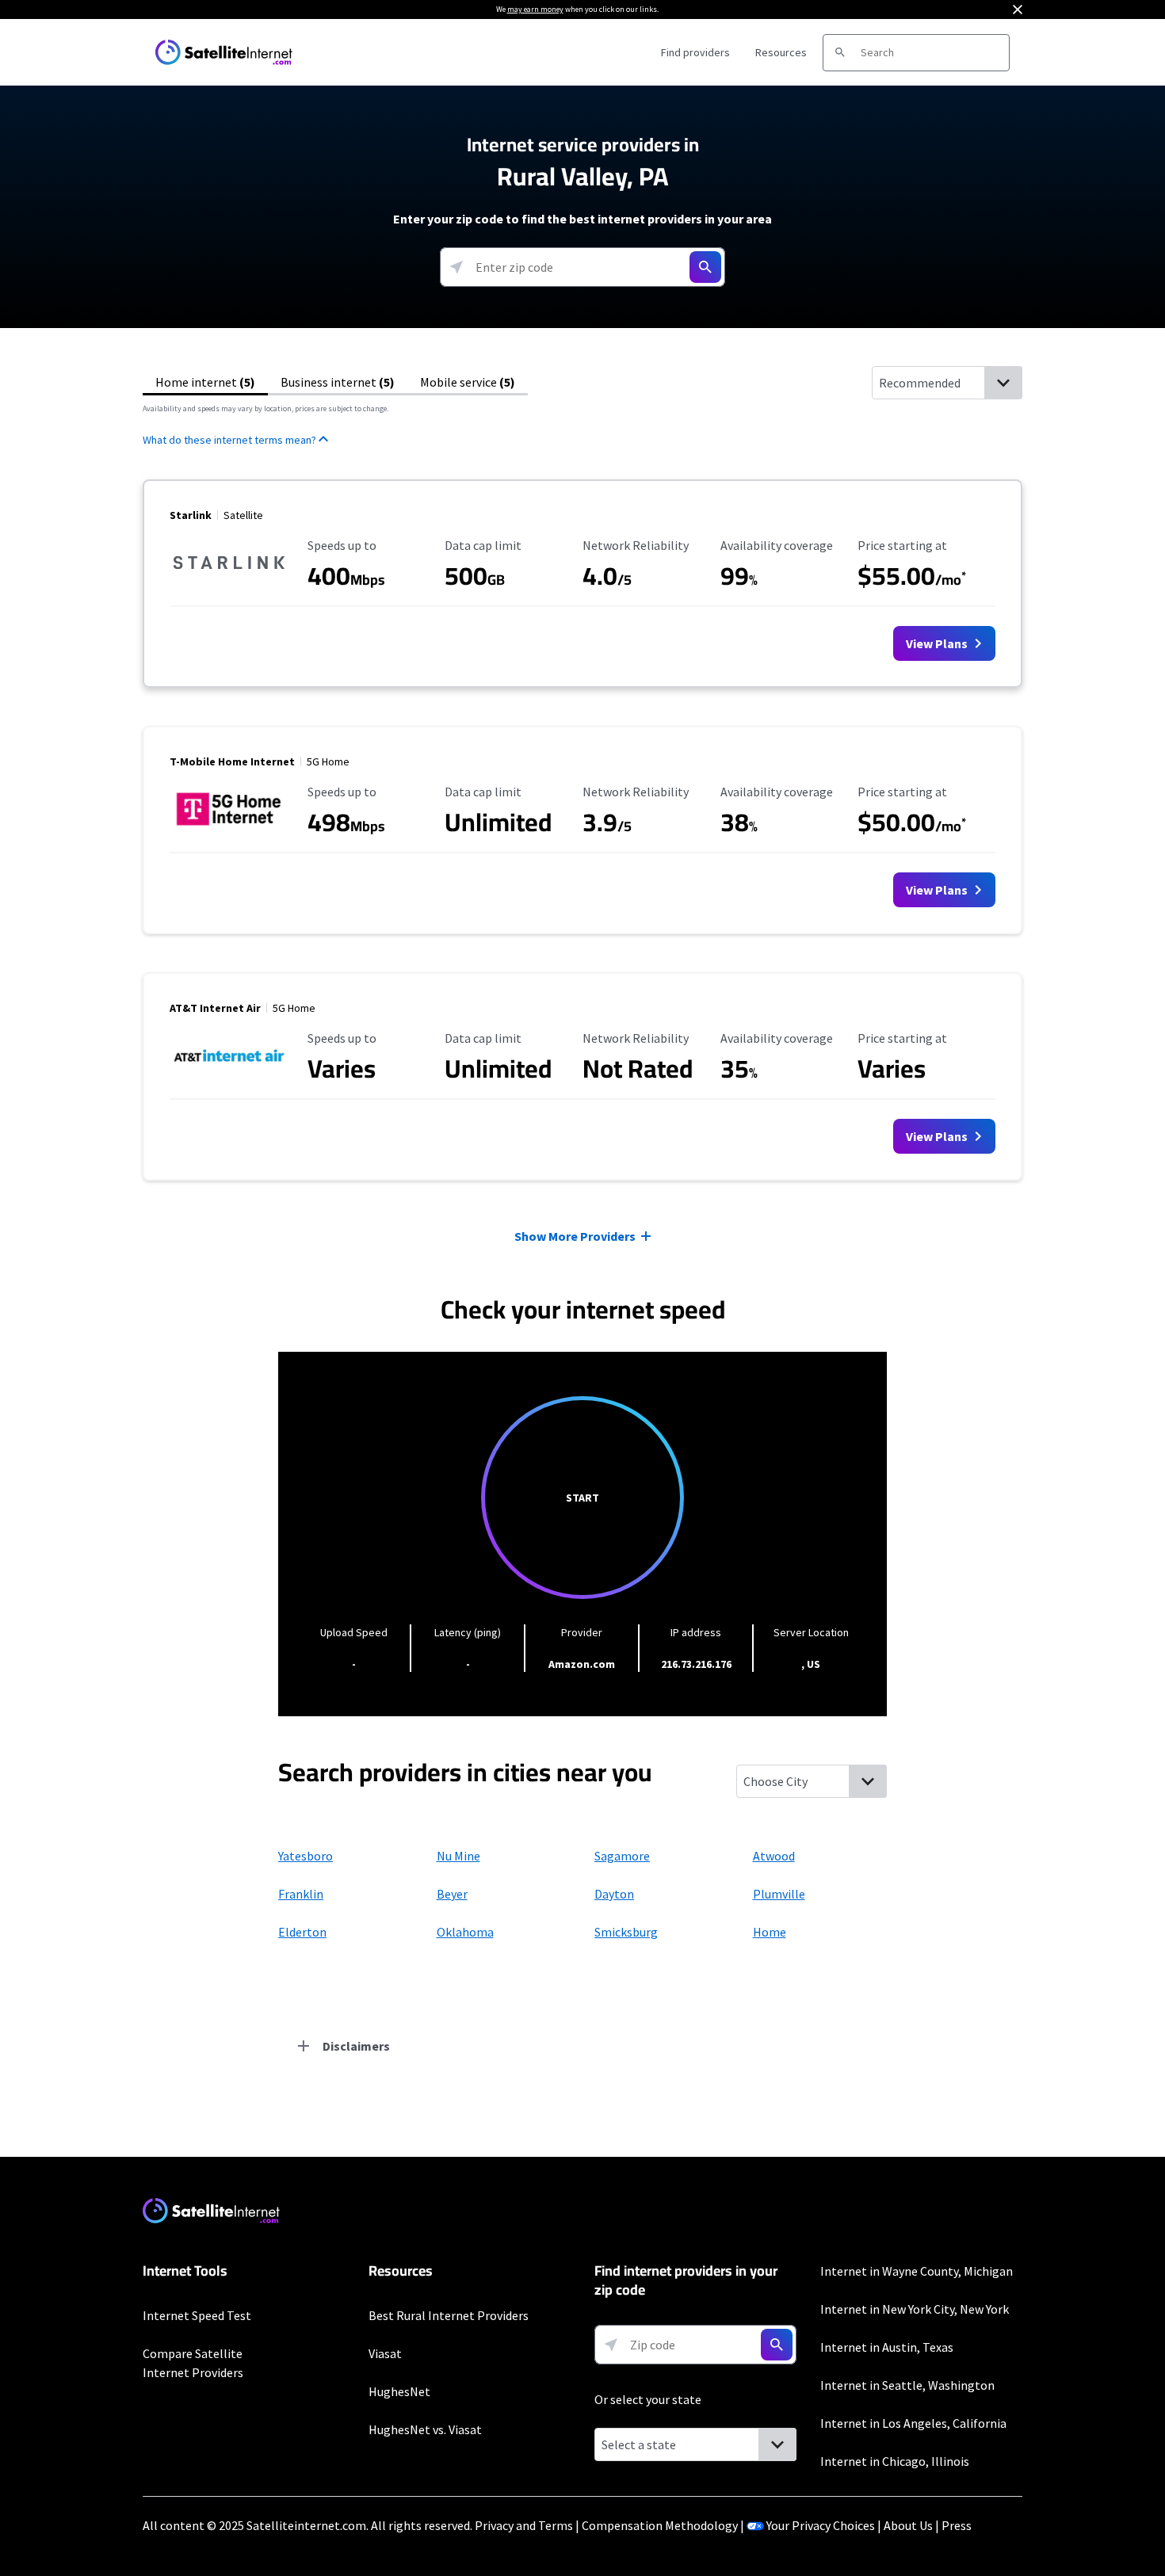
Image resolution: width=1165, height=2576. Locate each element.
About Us (908, 2525)
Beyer (452, 1894)
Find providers (695, 52)
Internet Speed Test (197, 2315)
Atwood (774, 1856)
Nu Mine (458, 1856)
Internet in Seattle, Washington (907, 2385)
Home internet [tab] (205, 382)
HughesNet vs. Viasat (425, 2429)
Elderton (302, 1932)
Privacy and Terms (524, 2525)
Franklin (301, 1894)
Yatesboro (306, 1856)
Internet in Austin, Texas (887, 2347)
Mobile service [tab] (468, 382)
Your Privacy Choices (821, 2525)
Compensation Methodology (660, 2525)
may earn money (535, 9)
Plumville (779, 1894)
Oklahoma (465, 1932)
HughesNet (399, 2391)
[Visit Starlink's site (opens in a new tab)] (229, 582)
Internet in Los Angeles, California (913, 2423)
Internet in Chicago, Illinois (895, 2461)
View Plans (938, 643)
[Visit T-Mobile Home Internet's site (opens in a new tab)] (229, 828)
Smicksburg (626, 1932)
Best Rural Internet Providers (449, 2315)
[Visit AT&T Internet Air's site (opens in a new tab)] (229, 1074)
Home (770, 1932)
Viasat (385, 2353)
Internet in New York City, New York (915, 2309)
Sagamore (622, 1856)
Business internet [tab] (338, 382)
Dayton (614, 1894)
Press (957, 2525)
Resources (781, 52)
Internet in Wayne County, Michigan (917, 2271)
